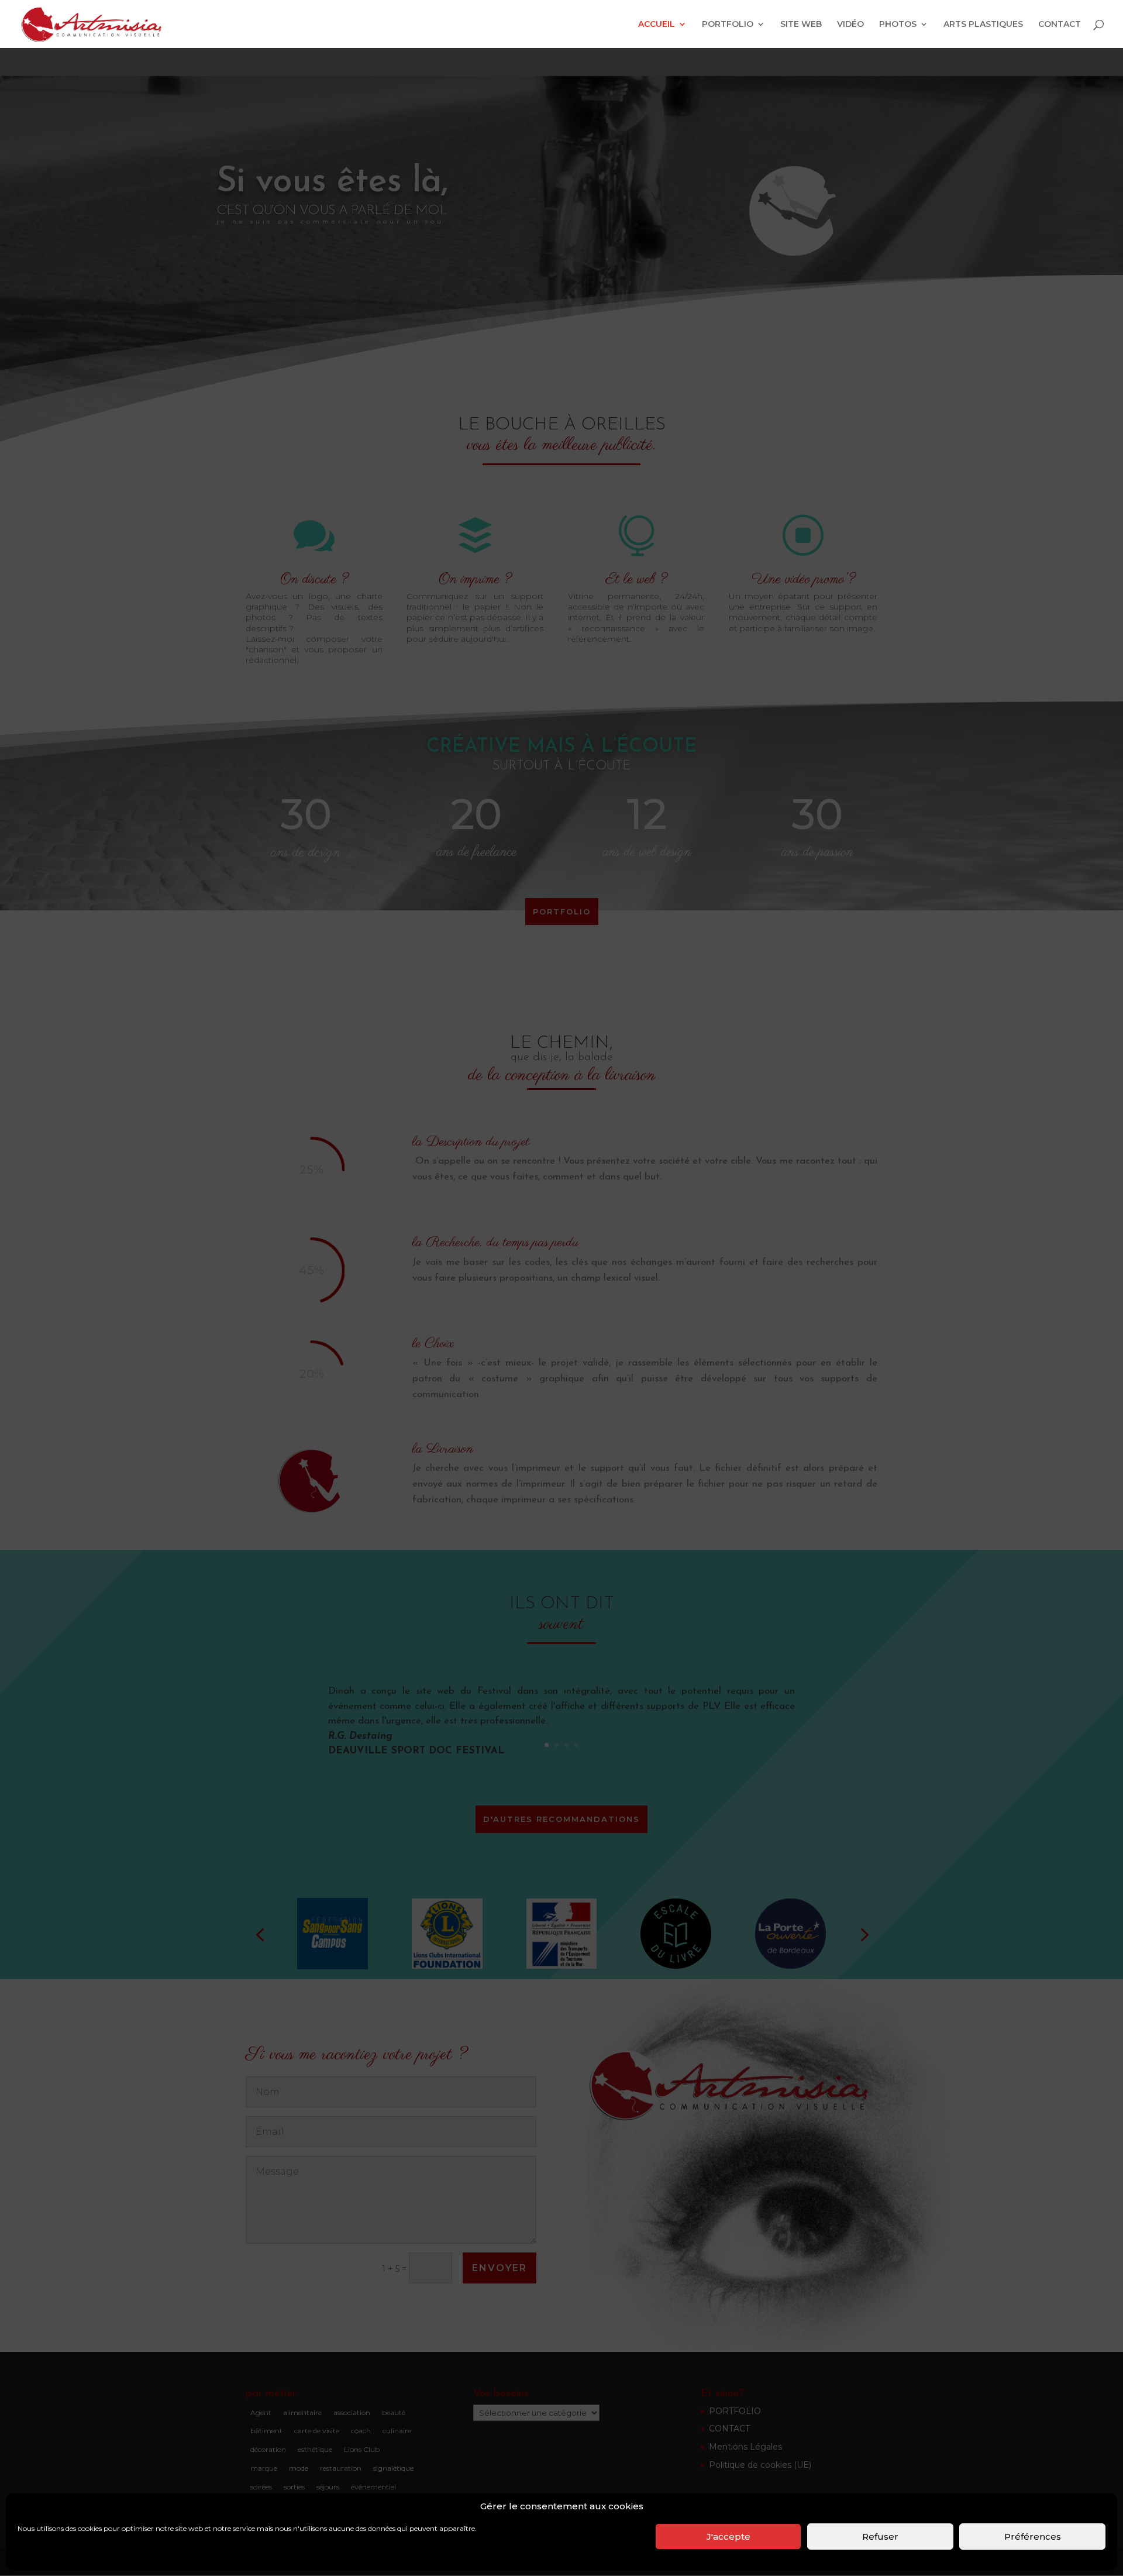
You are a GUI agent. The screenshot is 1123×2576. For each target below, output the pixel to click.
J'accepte (728, 2537)
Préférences (1033, 2537)
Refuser (880, 2537)
